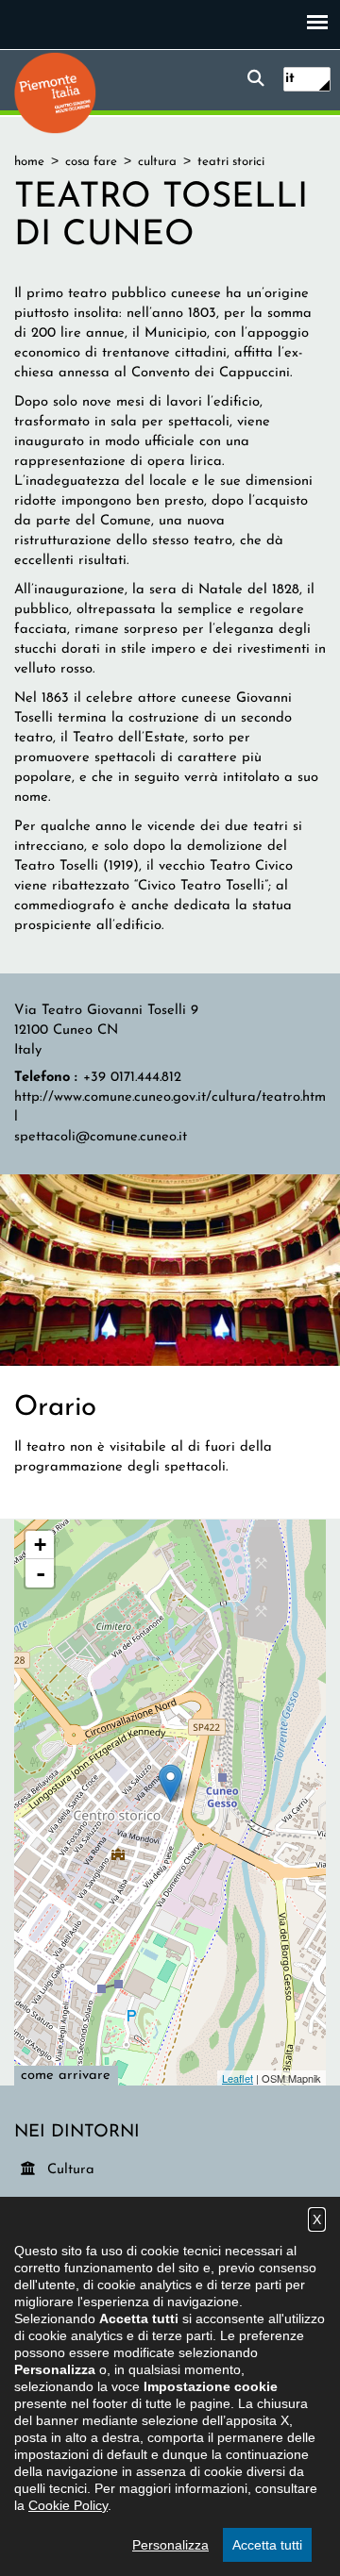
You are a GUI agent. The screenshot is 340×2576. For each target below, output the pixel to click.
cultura (157, 162)
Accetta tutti (267, 2545)
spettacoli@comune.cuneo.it (101, 1137)
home (29, 162)
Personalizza (170, 2545)
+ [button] (40, 1545)
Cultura (72, 2169)
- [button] (41, 1573)
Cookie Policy (68, 2505)
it (290, 79)
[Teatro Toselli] (170, 1269)
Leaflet (238, 2078)
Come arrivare (66, 2076)
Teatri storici (231, 162)
